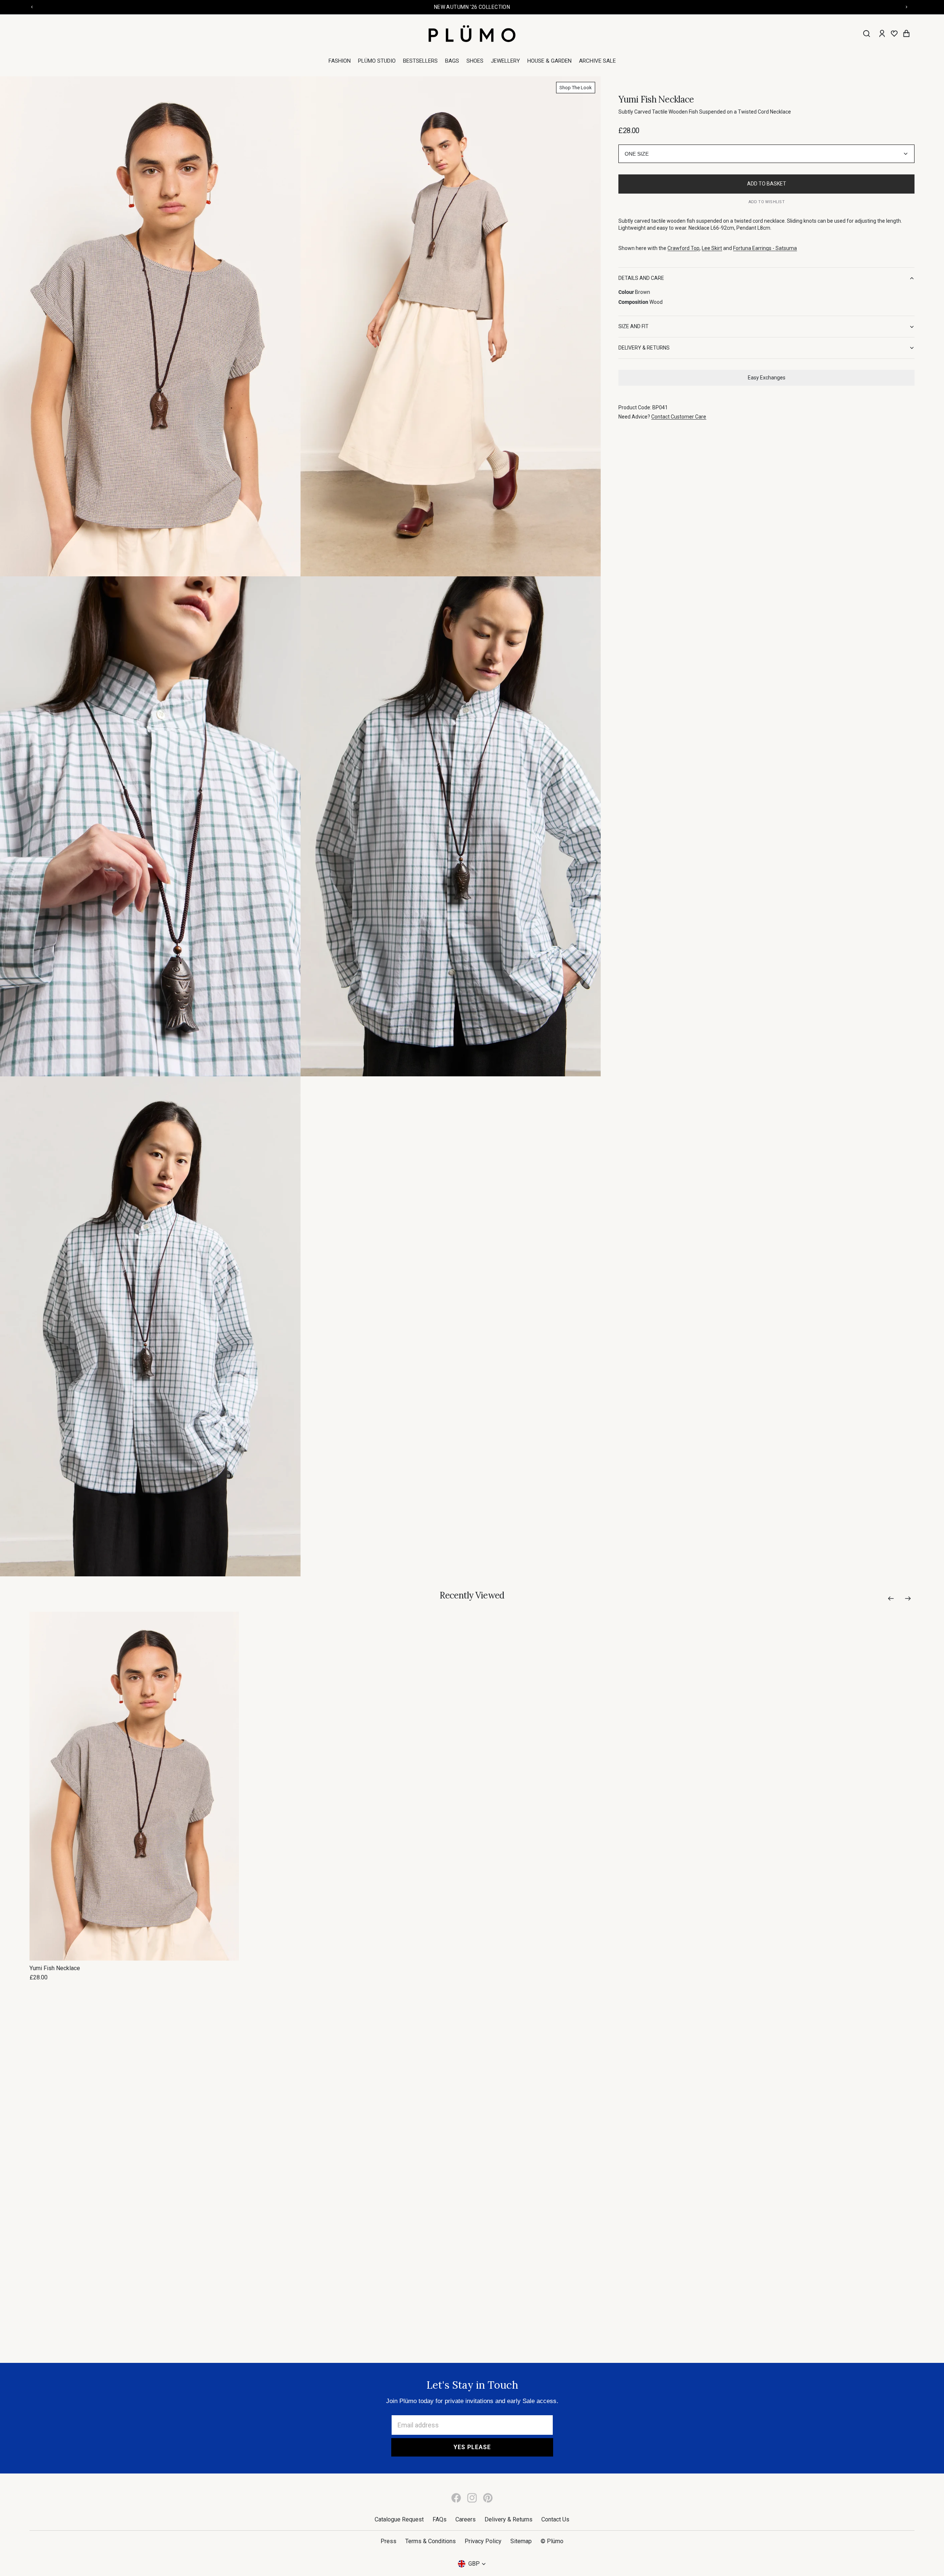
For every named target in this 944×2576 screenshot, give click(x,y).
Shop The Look (576, 88)
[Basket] (906, 34)
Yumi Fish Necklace (55, 1968)
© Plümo (552, 2541)
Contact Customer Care (679, 417)
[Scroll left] (891, 1598)
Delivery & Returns (509, 2519)
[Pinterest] (488, 2498)
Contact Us (555, 2519)
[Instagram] (472, 2498)
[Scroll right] (908, 1598)
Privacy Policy (483, 2541)
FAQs (440, 2519)
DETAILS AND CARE (641, 278)
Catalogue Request (399, 2519)
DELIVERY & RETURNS (644, 348)
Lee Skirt (712, 248)
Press (388, 2541)
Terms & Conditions (431, 2541)
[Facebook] (456, 2498)
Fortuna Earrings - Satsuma (765, 248)
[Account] (882, 34)
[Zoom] (150, 326)
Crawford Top (683, 248)
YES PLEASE (472, 2447)
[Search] (867, 34)
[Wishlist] (894, 34)
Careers (466, 2519)
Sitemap (521, 2541)
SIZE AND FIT (634, 326)
